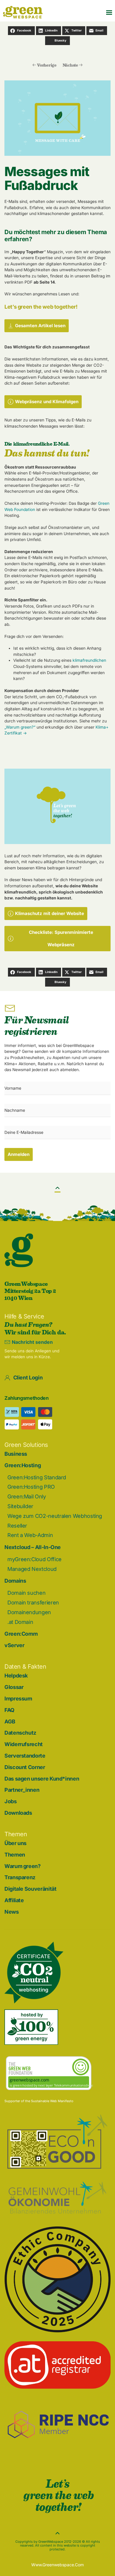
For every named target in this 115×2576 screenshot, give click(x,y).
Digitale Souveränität (30, 1889)
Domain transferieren (33, 1603)
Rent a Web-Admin (30, 1535)
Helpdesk (16, 1676)
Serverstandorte (25, 1756)
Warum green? (23, 1866)
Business (16, 1454)
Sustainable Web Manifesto (52, 2101)
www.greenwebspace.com (57, 2565)
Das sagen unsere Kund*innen (42, 1779)
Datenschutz (20, 1733)
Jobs (11, 1801)
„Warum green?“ (20, 727)
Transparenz (20, 1877)
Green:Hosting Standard (37, 1477)
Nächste (70, 65)
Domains (15, 1581)
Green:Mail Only (27, 1497)
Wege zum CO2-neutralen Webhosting (55, 1516)
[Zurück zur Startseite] (23, 12)
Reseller (17, 1526)
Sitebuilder (20, 1506)
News (12, 1912)
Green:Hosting (23, 1465)
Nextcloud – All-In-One (33, 1547)
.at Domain (20, 1622)
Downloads (18, 1813)
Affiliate (14, 1900)
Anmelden (19, 1154)
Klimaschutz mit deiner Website (50, 913)
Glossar (14, 1687)
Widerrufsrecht (24, 1744)
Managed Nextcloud (32, 1569)
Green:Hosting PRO (31, 1487)
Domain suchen (26, 1593)
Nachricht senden (32, 1342)
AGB (10, 1722)
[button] (109, 12)
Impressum (18, 1699)
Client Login (28, 1378)
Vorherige (47, 65)
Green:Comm (21, 1634)
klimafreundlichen (89, 660)
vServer (14, 1645)
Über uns (15, 1843)
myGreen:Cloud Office (34, 1559)
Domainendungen (29, 1612)
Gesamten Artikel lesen (40, 326)
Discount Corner (25, 1767)
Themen (15, 1855)
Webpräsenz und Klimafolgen (47, 402)
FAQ (9, 1710)
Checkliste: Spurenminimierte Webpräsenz (61, 938)
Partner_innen (22, 1790)
